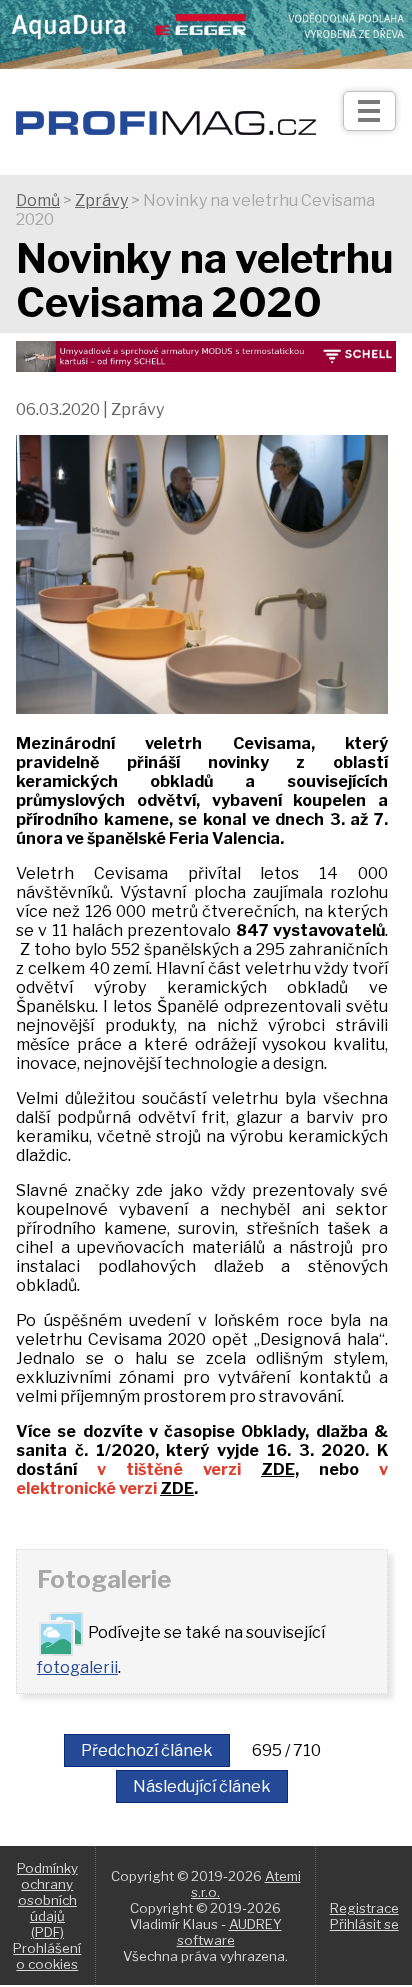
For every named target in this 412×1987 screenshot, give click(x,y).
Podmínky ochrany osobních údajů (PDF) (47, 1900)
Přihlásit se (364, 1924)
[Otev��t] (369, 111)
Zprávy (101, 200)
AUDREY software (229, 1932)
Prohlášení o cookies (47, 1956)
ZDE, (280, 1469)
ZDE (177, 1488)
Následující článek (202, 1786)
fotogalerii (77, 1667)
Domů (38, 200)
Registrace (364, 1908)
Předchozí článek (147, 1750)
